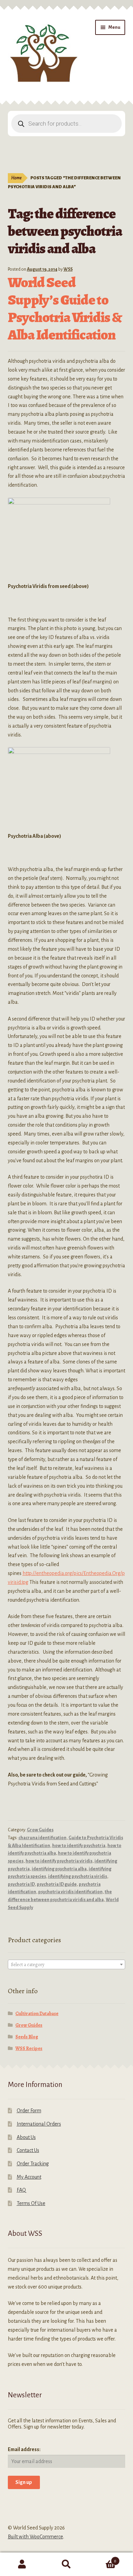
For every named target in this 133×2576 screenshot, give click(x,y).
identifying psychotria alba (59, 1869)
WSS (68, 269)
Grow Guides (40, 1830)
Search (66, 2564)
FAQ (21, 2190)
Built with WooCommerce (35, 2537)
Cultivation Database (37, 2014)
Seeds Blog (27, 2037)
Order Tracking (33, 2164)
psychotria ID (21, 1884)
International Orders (39, 2124)
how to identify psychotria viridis (59, 1861)
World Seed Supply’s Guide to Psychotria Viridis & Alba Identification (65, 308)
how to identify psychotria (79, 1846)
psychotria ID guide (57, 1884)
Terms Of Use (31, 2203)
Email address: (24, 2449)
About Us (26, 2137)
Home (16, 178)
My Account (29, 2177)
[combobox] (67, 1964)
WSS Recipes (29, 2048)
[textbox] (67, 1965)
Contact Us (28, 2150)
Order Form (29, 2111)
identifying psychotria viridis (78, 1876)
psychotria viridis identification (70, 1892)
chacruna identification (42, 1838)
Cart (102, 2559)
